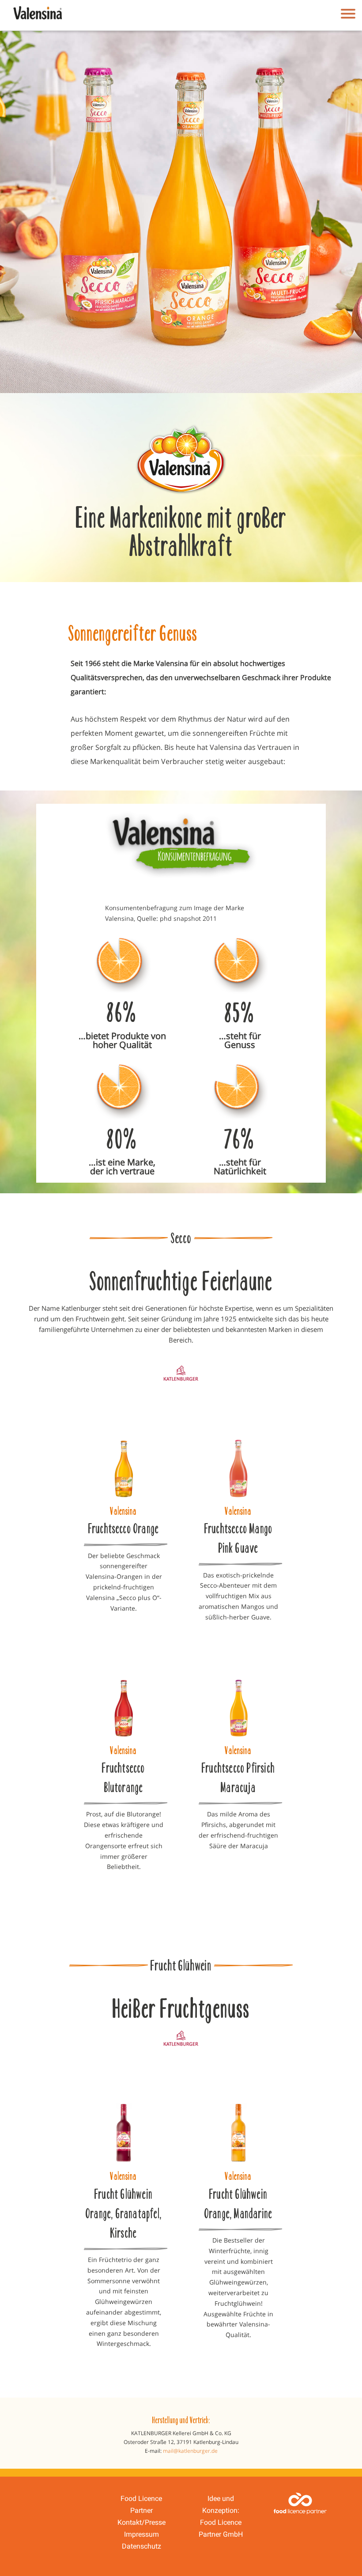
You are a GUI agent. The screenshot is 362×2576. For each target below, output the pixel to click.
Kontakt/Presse (141, 2522)
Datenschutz (141, 2546)
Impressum (141, 2534)
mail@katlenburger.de (190, 2451)
